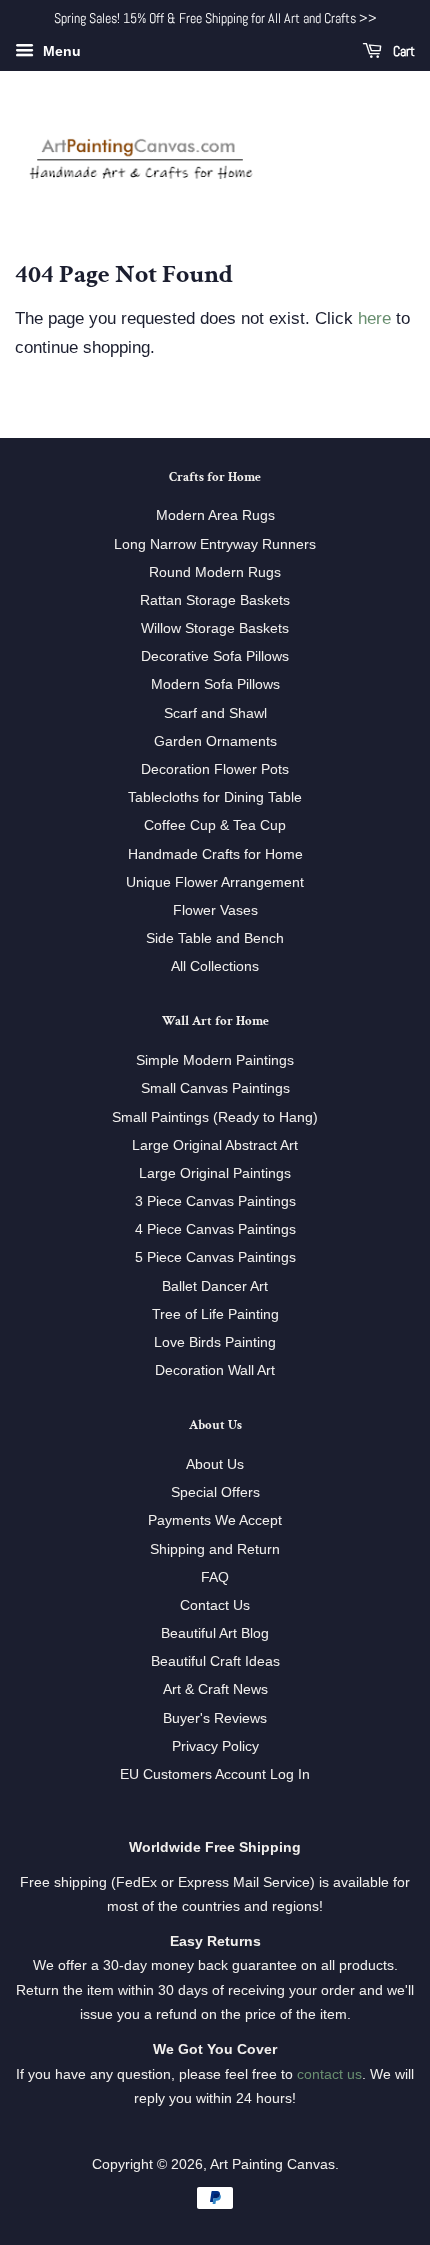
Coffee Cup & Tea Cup (215, 825)
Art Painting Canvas (272, 2164)
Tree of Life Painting (215, 1314)
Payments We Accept (215, 1520)
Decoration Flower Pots (215, 769)
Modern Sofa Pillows (215, 684)
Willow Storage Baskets (215, 628)
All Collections (215, 966)
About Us (215, 1464)
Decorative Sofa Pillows (215, 656)
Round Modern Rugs (215, 572)
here (374, 318)
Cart (402, 51)
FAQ (215, 1577)
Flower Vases (215, 910)
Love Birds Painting (215, 1342)
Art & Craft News (215, 1689)
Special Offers (215, 1492)
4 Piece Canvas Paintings (215, 1229)
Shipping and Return (215, 1549)
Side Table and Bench (215, 938)
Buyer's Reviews (215, 1718)
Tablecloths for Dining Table (215, 797)
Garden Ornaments (215, 741)
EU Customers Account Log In (215, 1774)
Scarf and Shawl (215, 713)
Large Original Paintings (215, 1173)
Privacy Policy (215, 1746)
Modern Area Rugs (215, 515)
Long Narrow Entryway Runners (215, 544)
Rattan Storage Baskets (215, 600)
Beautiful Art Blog (215, 1633)
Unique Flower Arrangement (215, 882)
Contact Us (215, 1605)
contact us (329, 2074)
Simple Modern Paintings (215, 1060)
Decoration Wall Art (215, 1370)
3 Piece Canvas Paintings (215, 1201)
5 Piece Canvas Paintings (215, 1257)
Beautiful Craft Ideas (215, 1661)
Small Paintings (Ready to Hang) (215, 1117)
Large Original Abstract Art (215, 1145)
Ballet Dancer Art (215, 1286)
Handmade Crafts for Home (215, 854)
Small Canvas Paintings (215, 1088)
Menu (60, 51)
